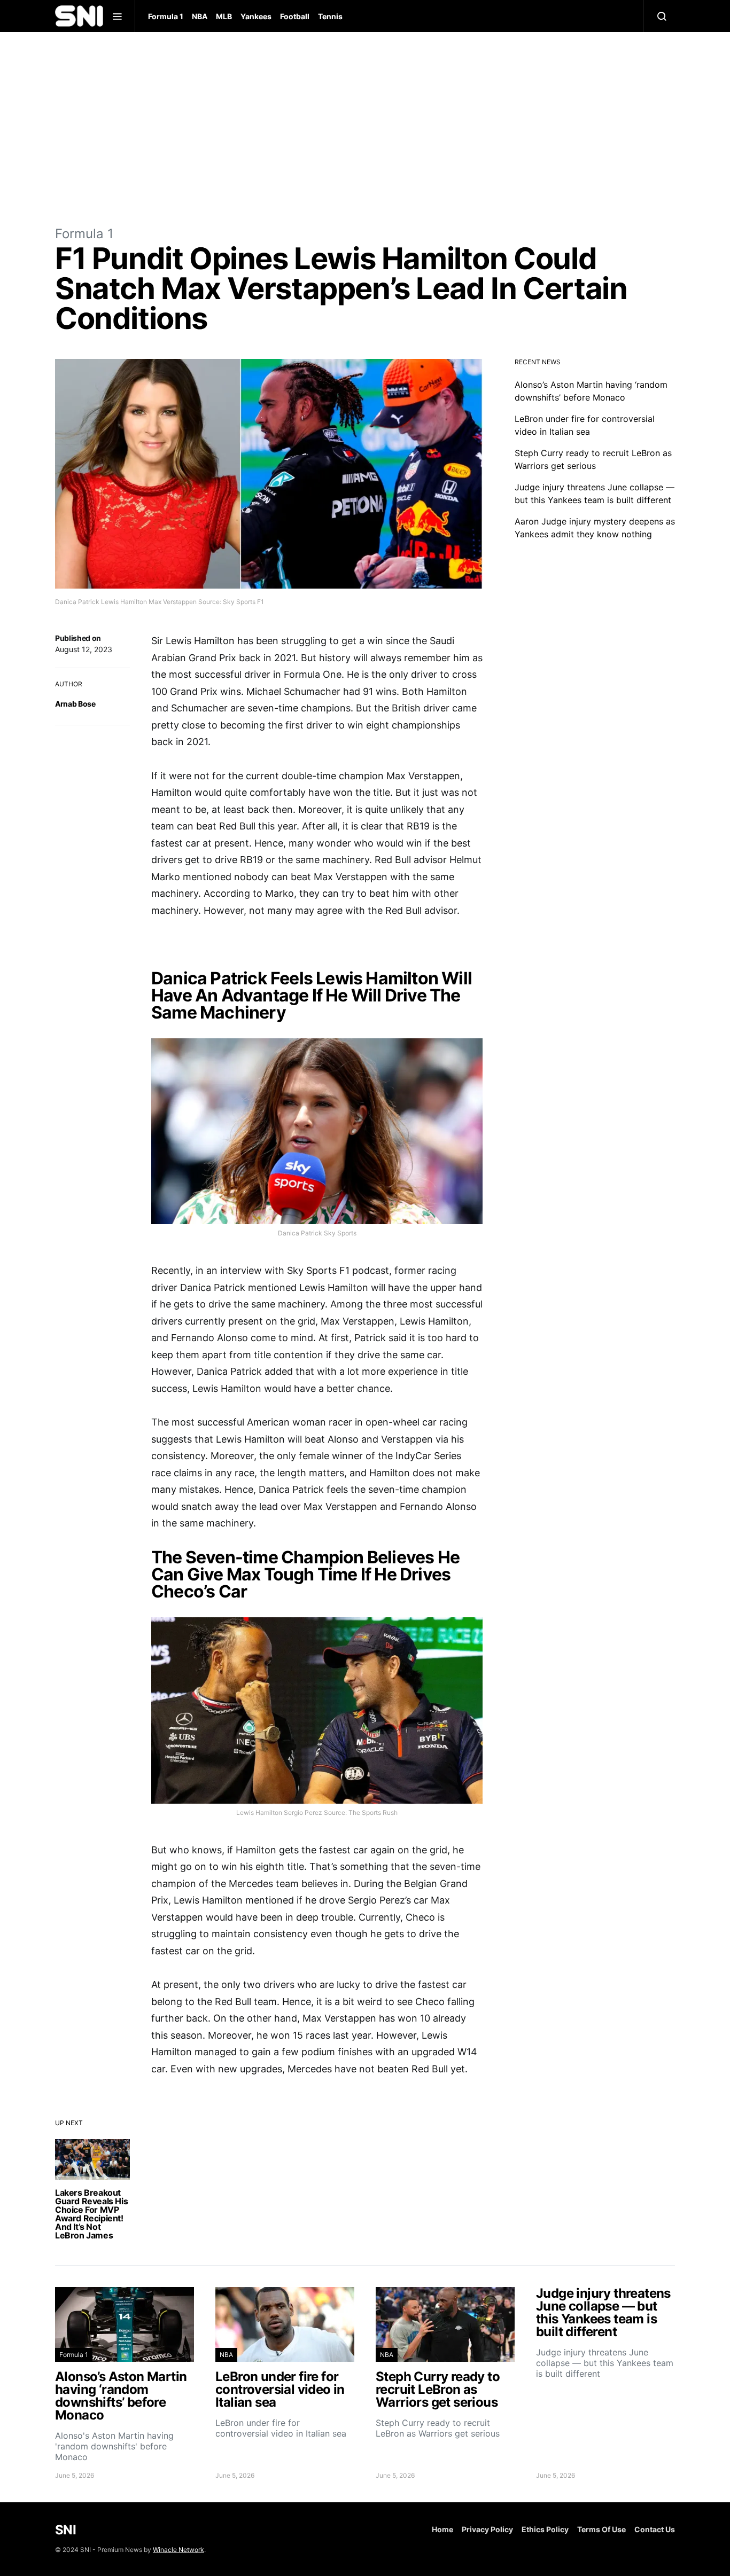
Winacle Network (178, 2550)
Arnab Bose (75, 704)
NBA (200, 16)
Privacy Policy (487, 2529)
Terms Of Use (601, 2529)
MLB (224, 16)
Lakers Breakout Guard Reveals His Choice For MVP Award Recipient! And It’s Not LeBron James (91, 2214)
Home (442, 2529)
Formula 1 (166, 16)
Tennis (330, 16)
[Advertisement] (365, 128)
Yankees (256, 16)
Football (295, 16)
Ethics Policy (545, 2529)
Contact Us (655, 2529)
